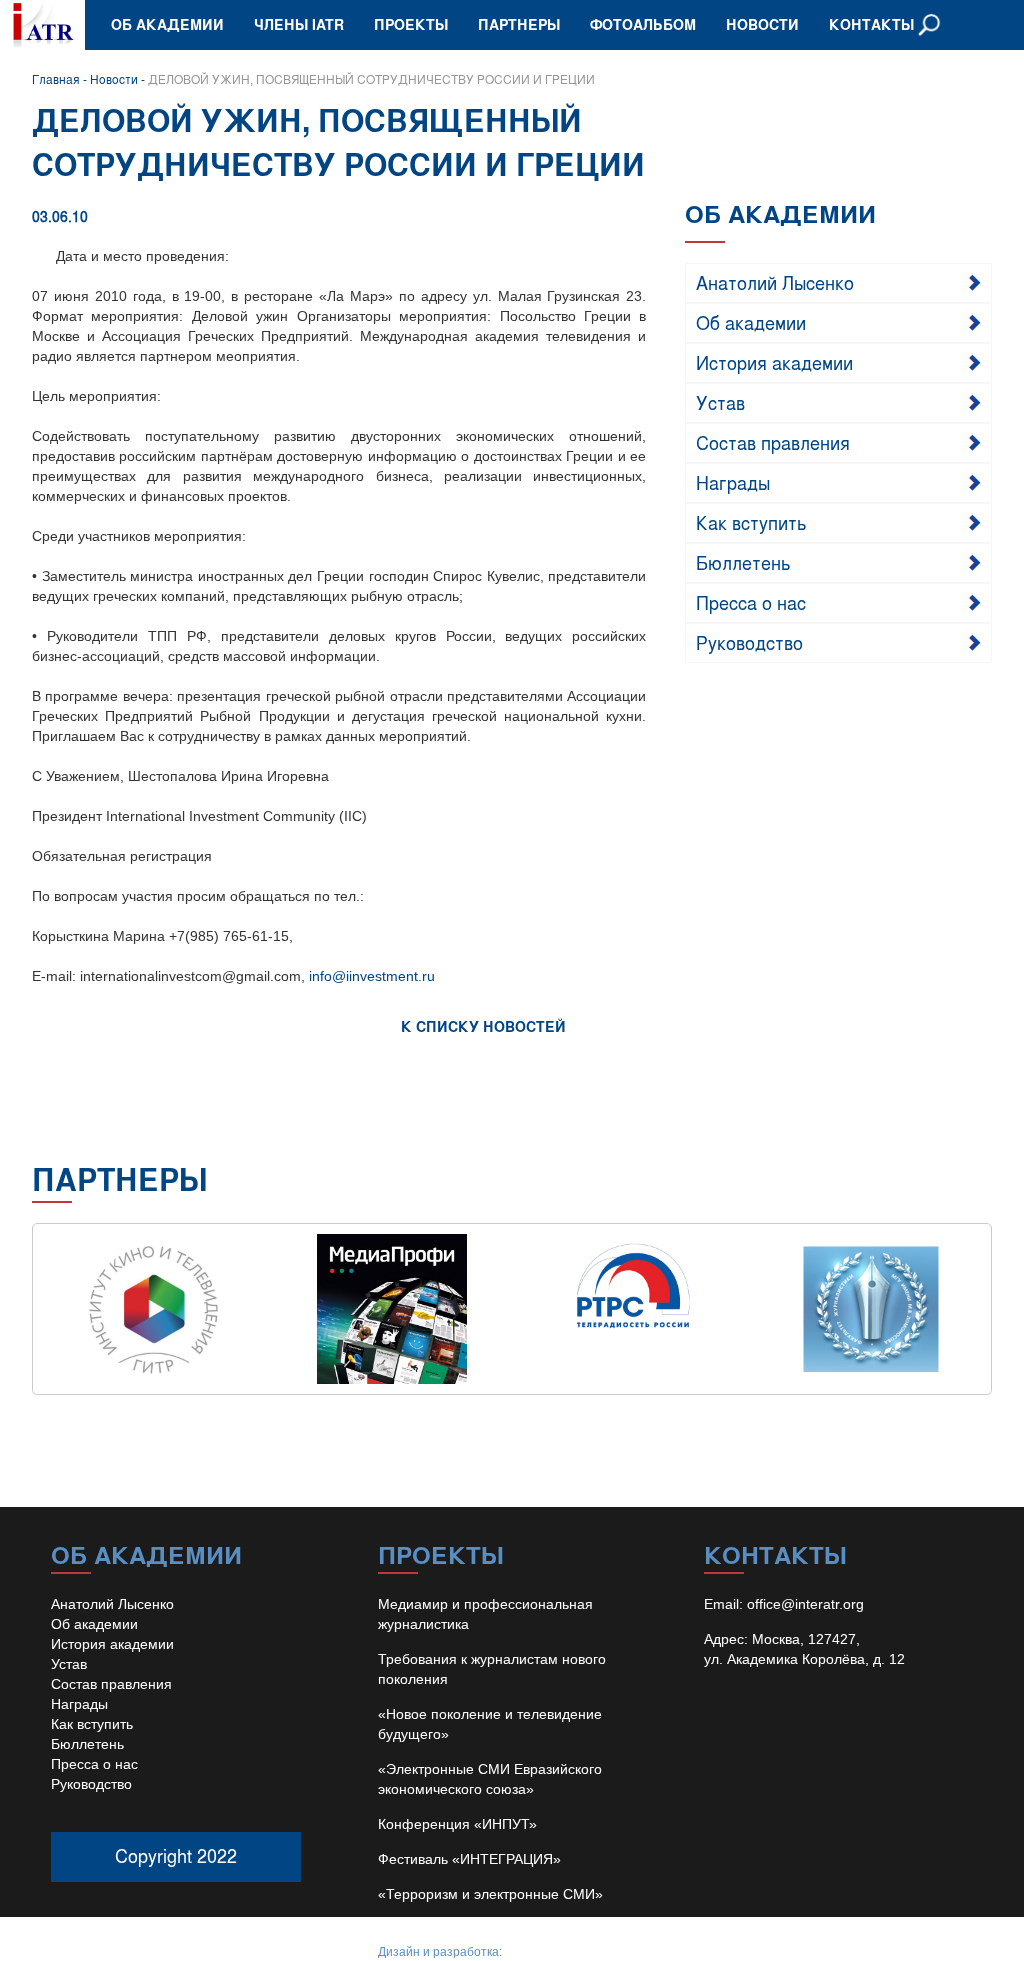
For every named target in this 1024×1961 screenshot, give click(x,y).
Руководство (749, 642)
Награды (733, 482)
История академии (774, 362)
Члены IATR (299, 24)
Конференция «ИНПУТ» (457, 1824)
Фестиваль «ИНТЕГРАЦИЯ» (469, 1859)
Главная (56, 79)
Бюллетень (743, 562)
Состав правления (773, 442)
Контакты (871, 24)
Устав (720, 402)
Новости (762, 24)
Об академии (167, 24)
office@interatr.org (805, 1604)
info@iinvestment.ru (372, 976)
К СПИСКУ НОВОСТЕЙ (483, 1026)
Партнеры (519, 24)
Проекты (411, 24)
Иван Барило (542, 1952)
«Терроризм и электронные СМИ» (490, 1894)
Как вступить (751, 522)
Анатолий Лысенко (775, 282)
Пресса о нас (751, 602)
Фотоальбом (643, 24)
